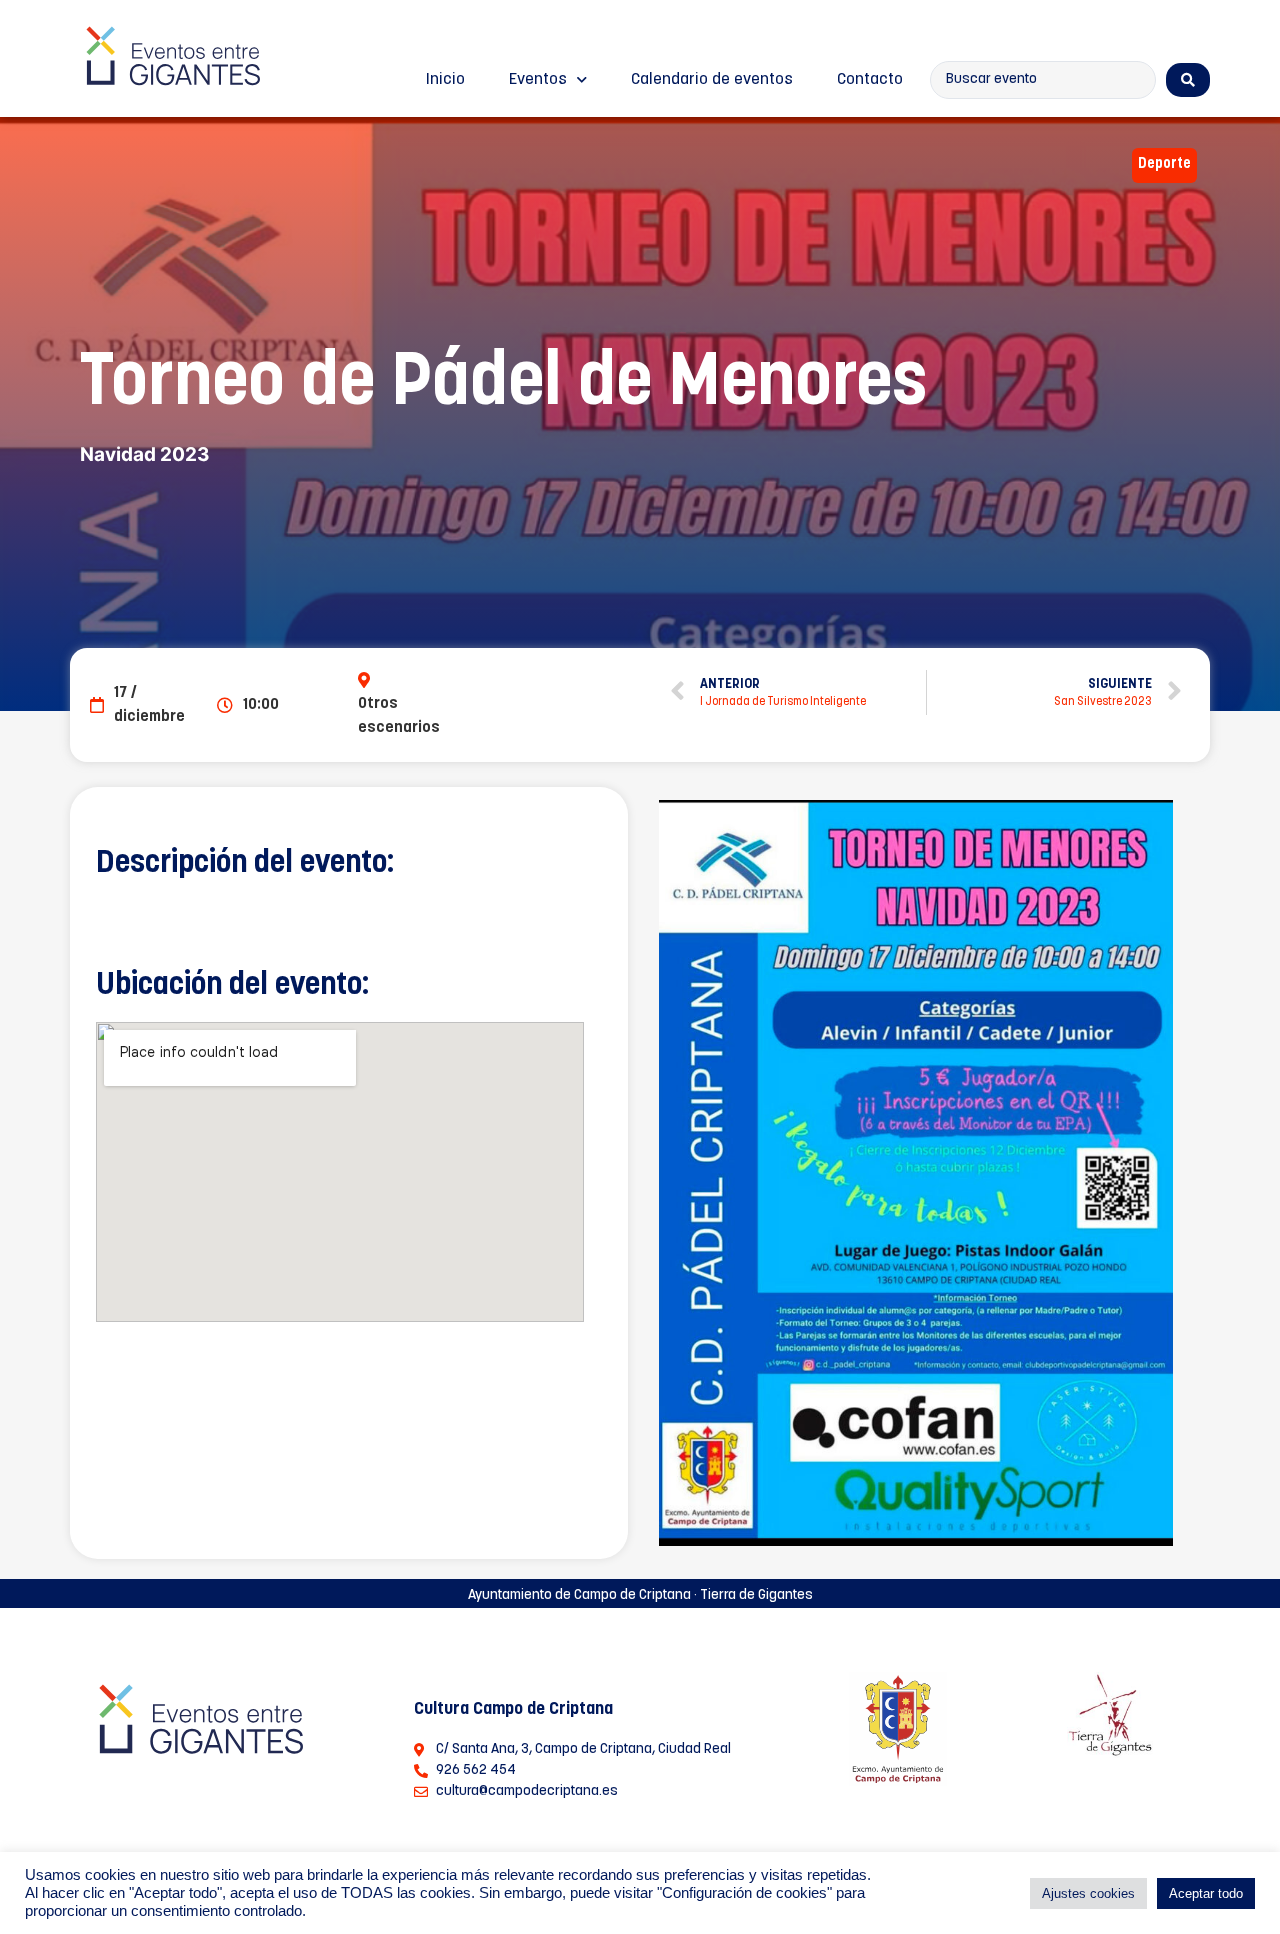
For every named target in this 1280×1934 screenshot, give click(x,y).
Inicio (445, 80)
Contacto (870, 80)
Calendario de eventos (712, 80)
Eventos (538, 80)
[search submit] (1188, 80)
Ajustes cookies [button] (1088, 1893)
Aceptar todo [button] (1206, 1893)
